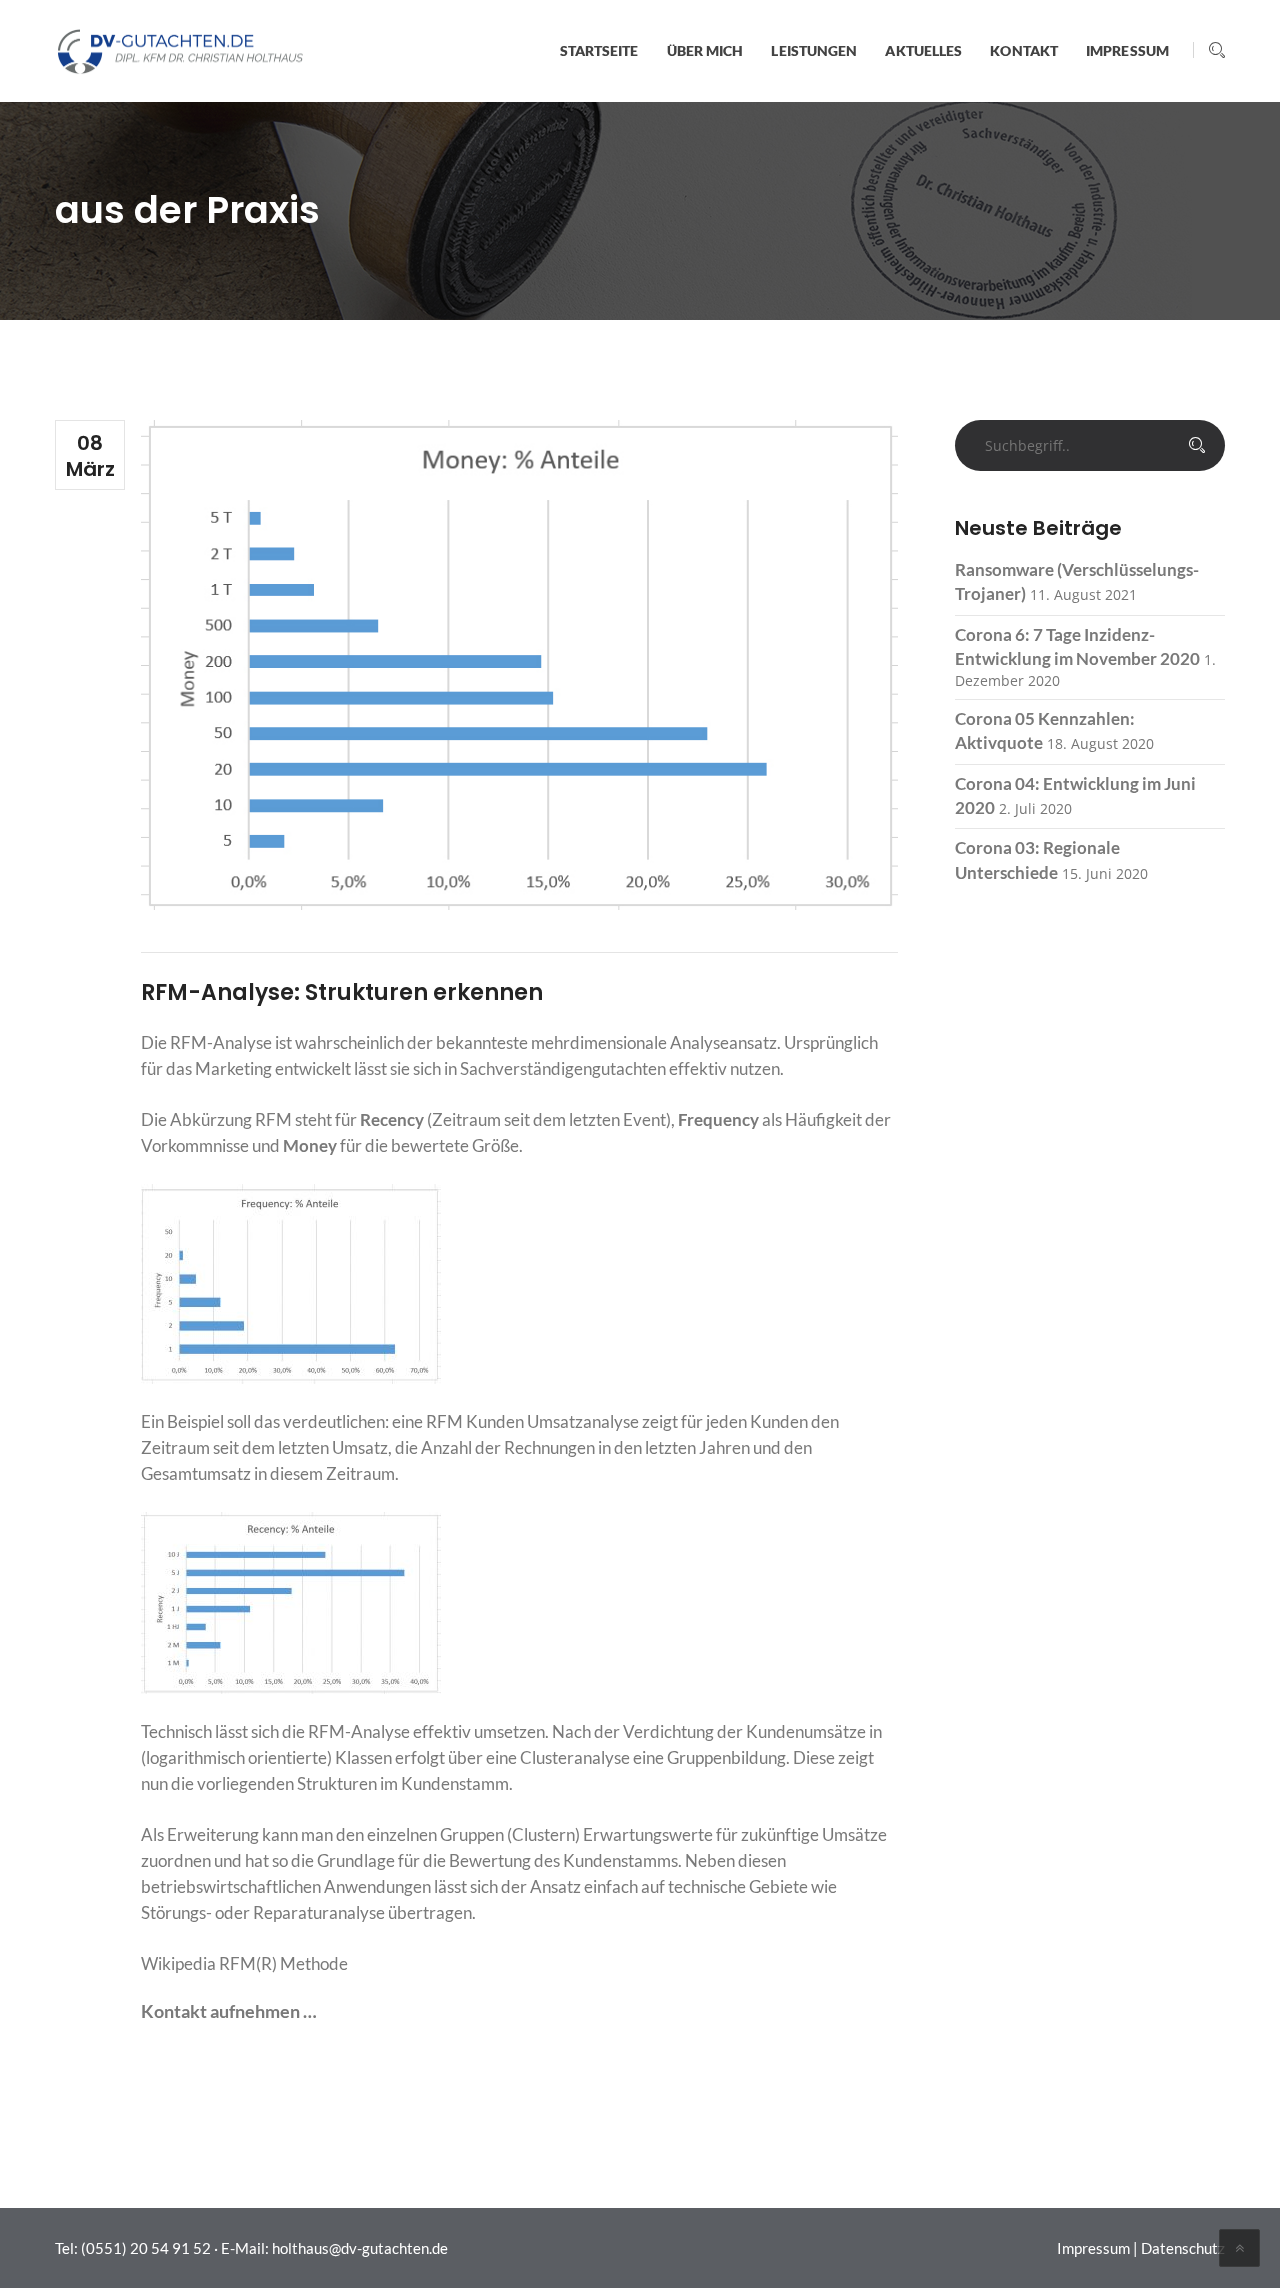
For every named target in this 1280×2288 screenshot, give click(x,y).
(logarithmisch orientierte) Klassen (266, 1757)
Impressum (1093, 2248)
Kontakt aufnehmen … (229, 2011)
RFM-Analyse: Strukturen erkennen (342, 992)
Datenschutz (1183, 2248)
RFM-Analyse (221, 1042)
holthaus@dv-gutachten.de (360, 2248)
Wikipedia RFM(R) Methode (244, 1963)
